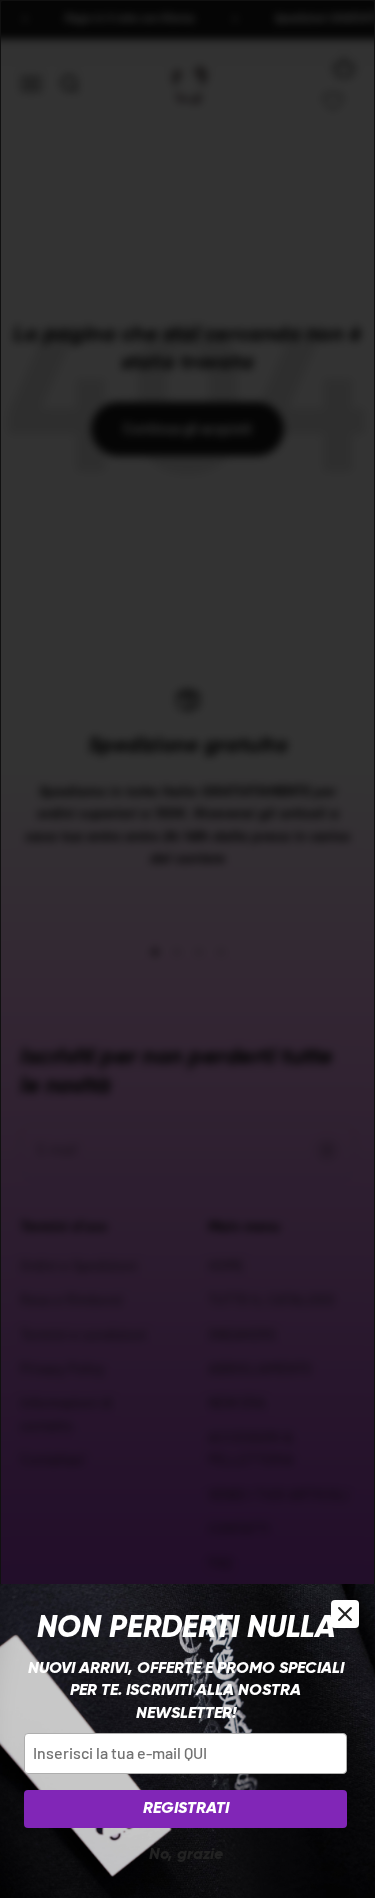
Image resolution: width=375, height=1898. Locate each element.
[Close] (345, 1614)
